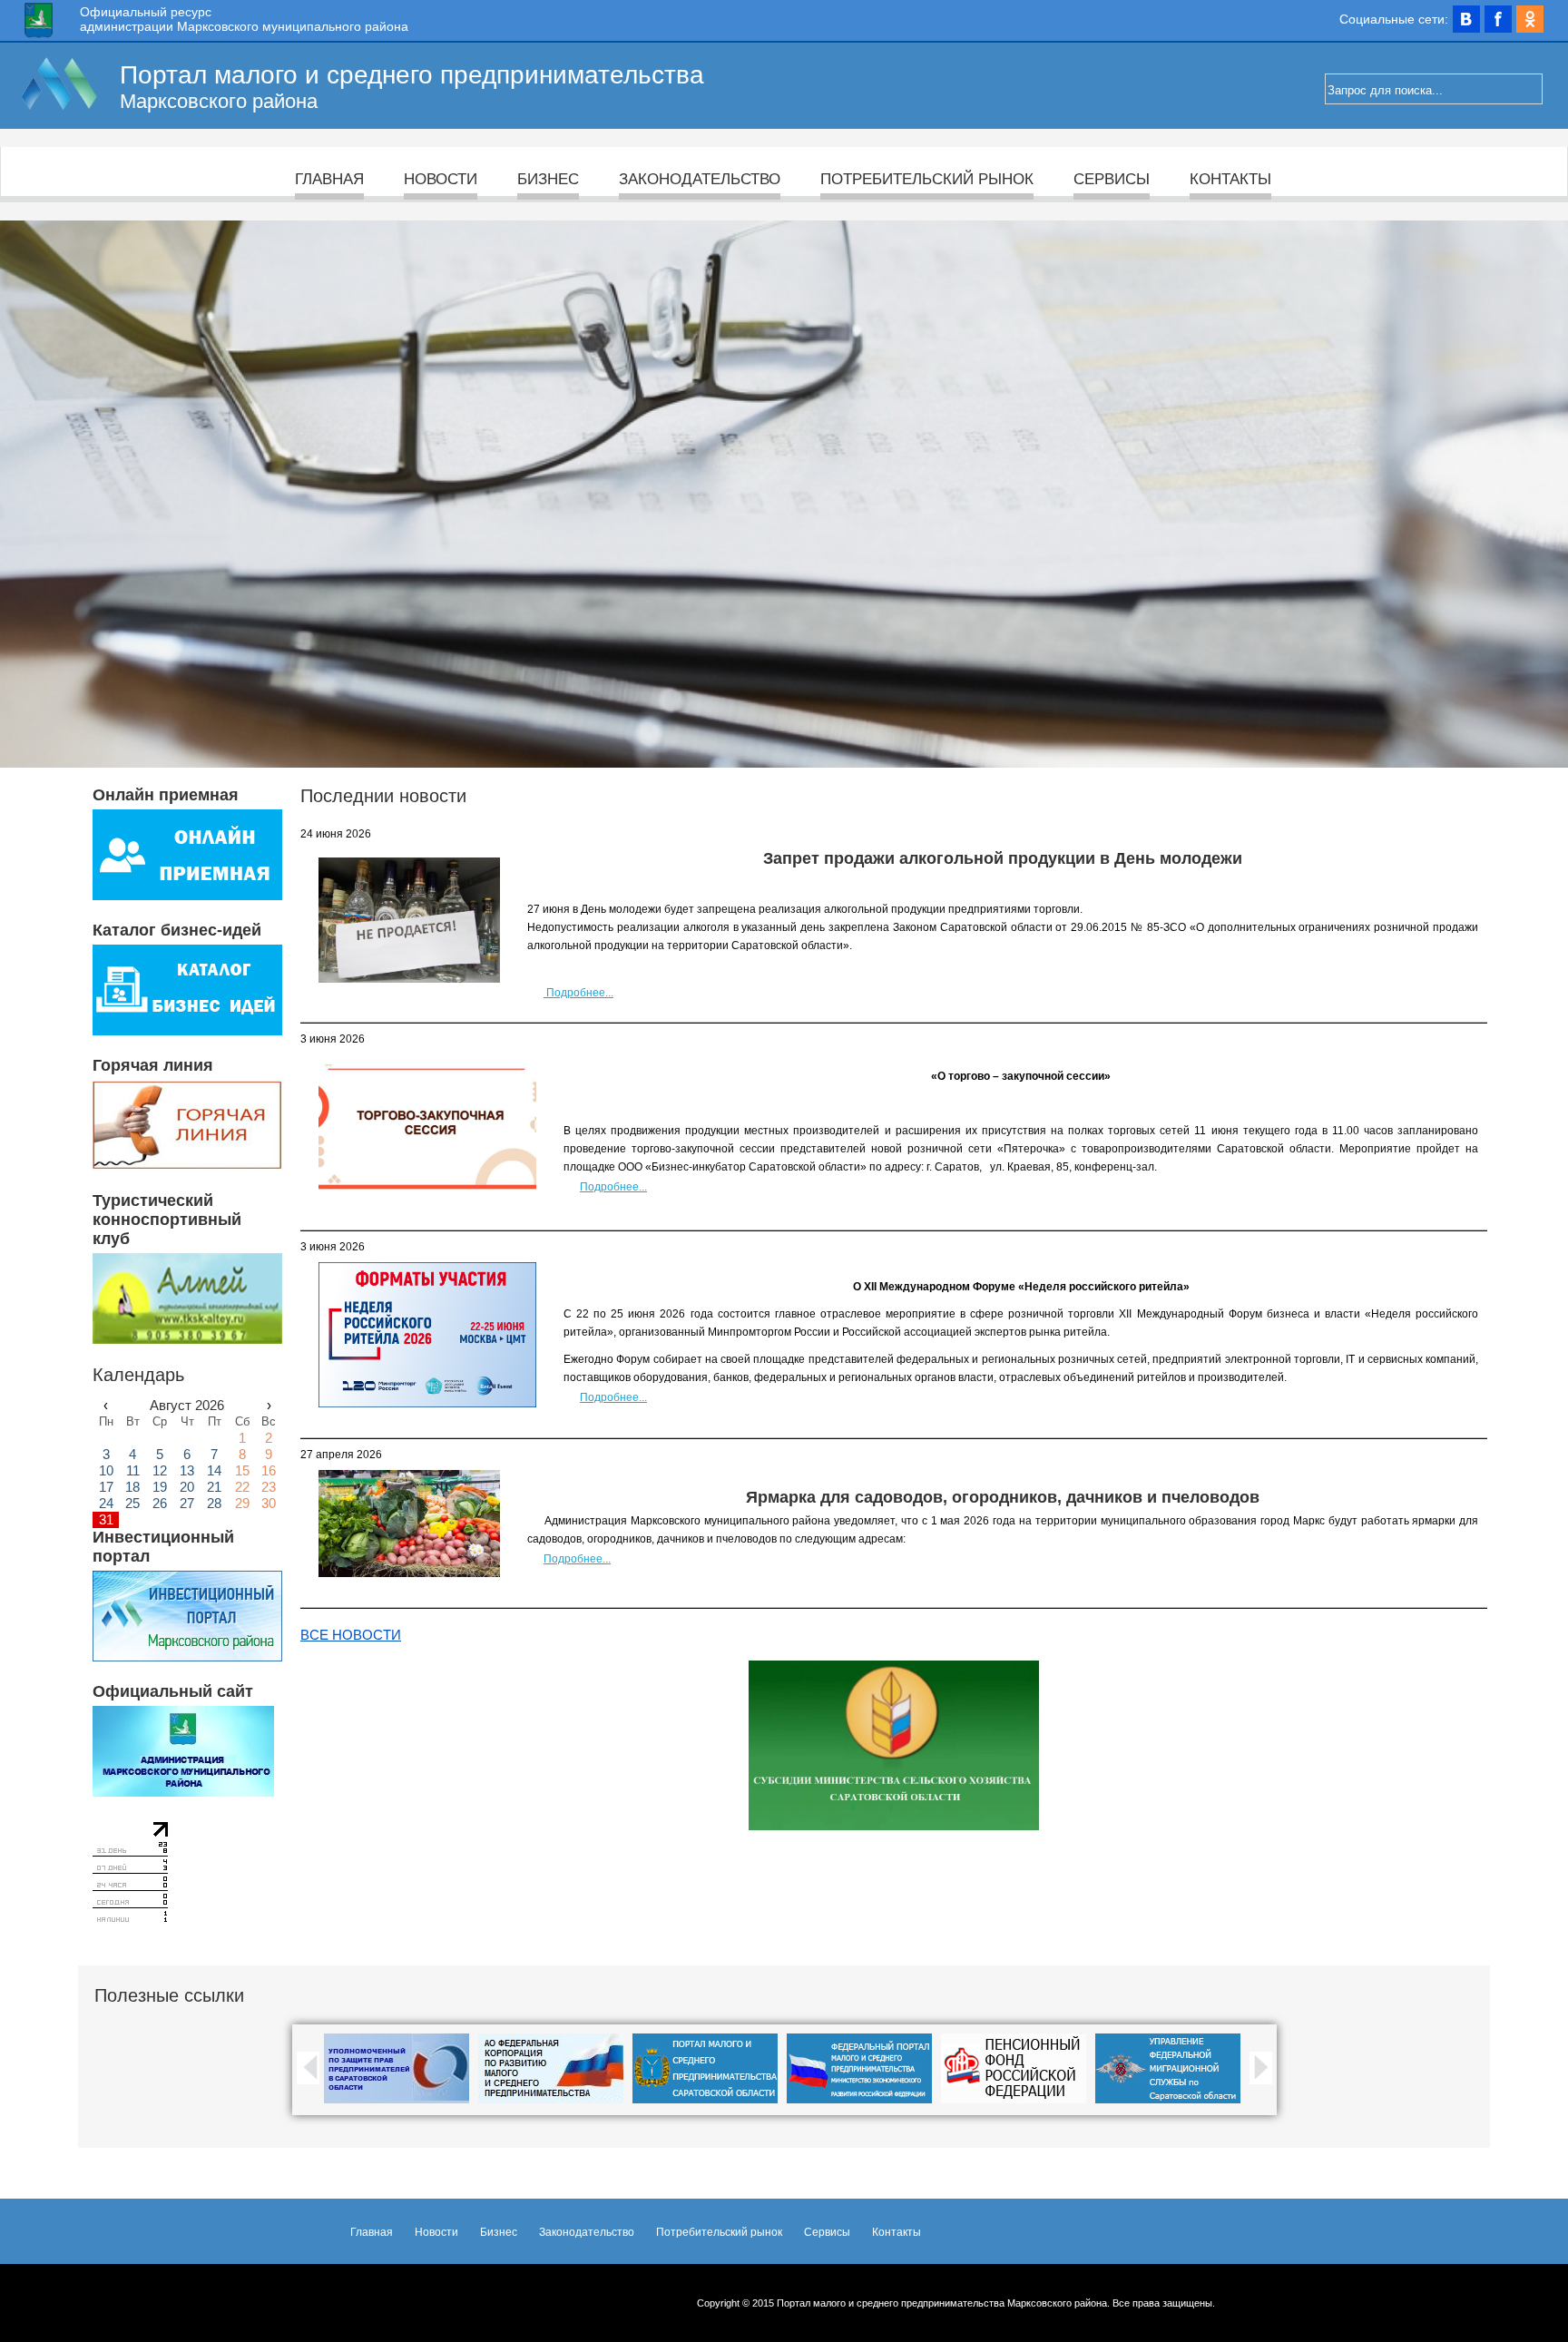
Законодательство (700, 179)
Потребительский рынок (927, 179)
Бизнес (548, 179)
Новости (441, 179)
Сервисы (1112, 179)
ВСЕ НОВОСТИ (351, 1635)
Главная (329, 179)
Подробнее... (578, 993)
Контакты (1230, 179)
